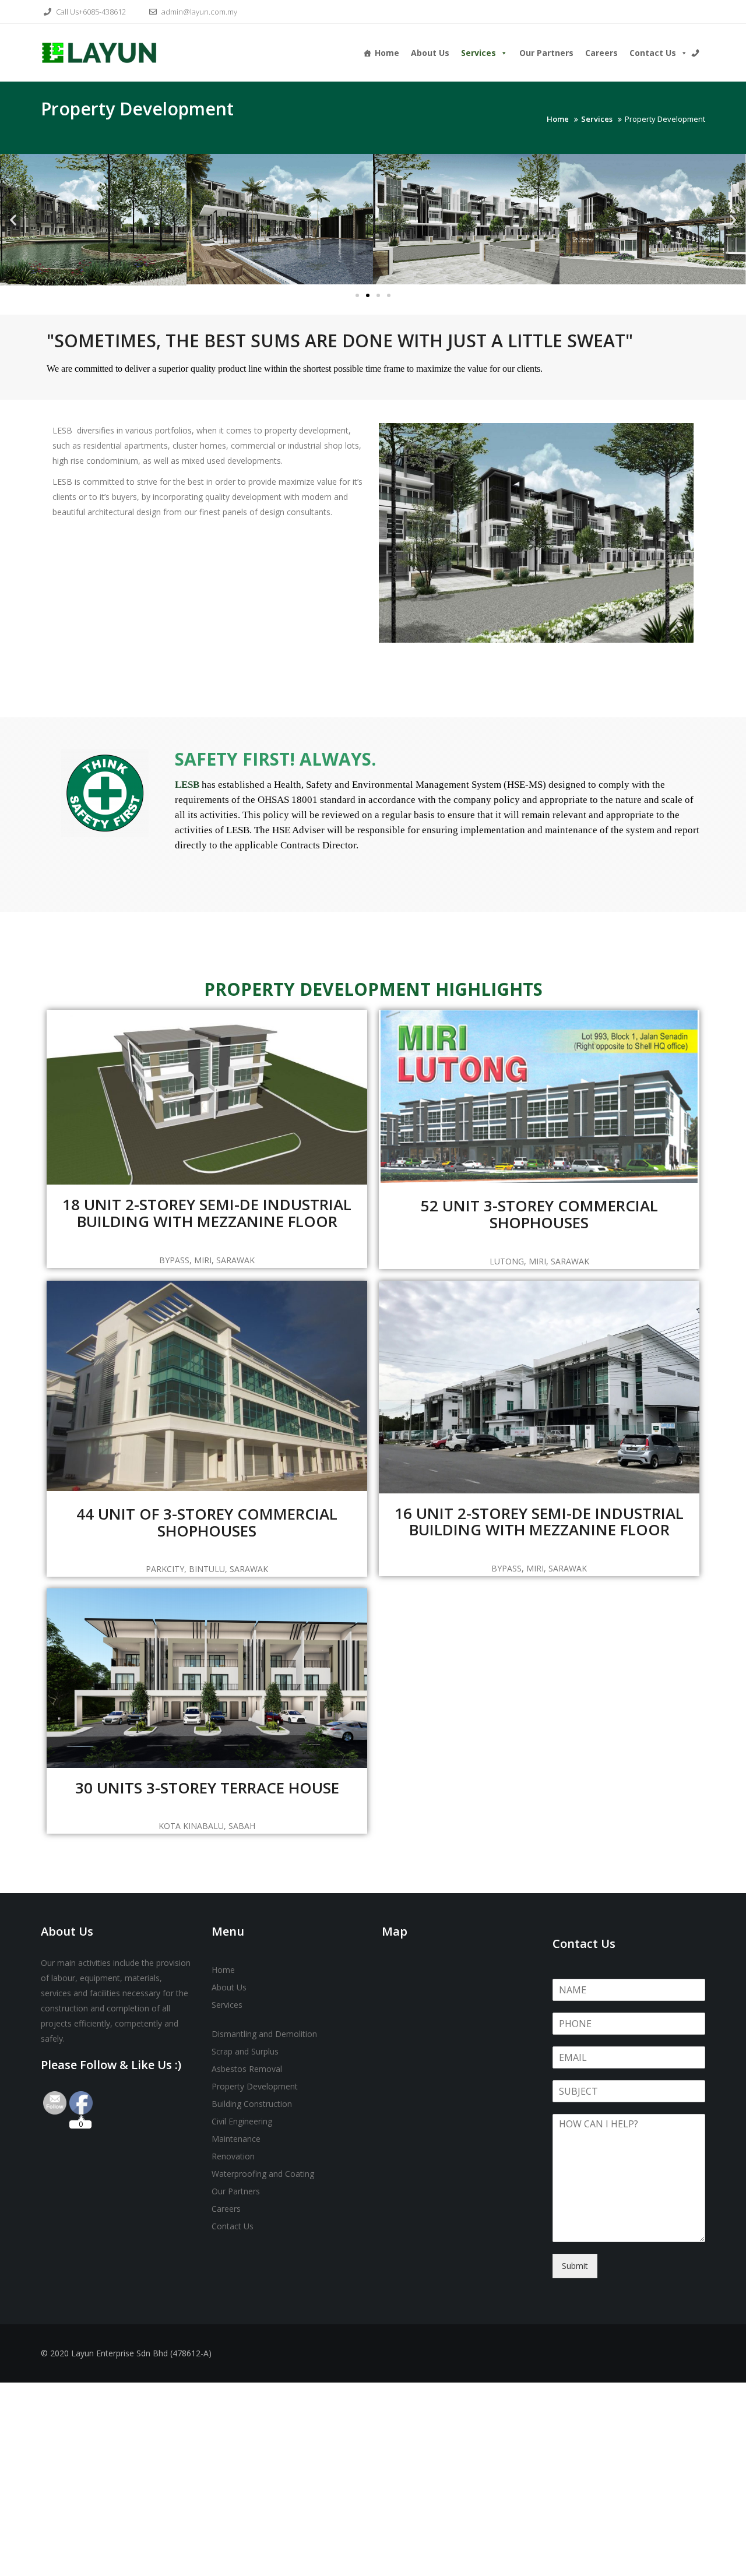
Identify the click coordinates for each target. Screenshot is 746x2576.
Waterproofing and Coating (263, 2174)
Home (387, 53)
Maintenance (236, 2139)
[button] (13, 219)
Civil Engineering (242, 2121)
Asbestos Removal (247, 2069)
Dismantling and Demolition (264, 2034)
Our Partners (546, 53)
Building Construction (252, 2104)
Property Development (255, 2086)
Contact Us (653, 53)
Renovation (233, 2156)
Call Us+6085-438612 (90, 12)
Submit (575, 2266)
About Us (430, 53)
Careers (601, 53)
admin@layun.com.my (198, 12)
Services (478, 53)
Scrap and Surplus (245, 2051)
